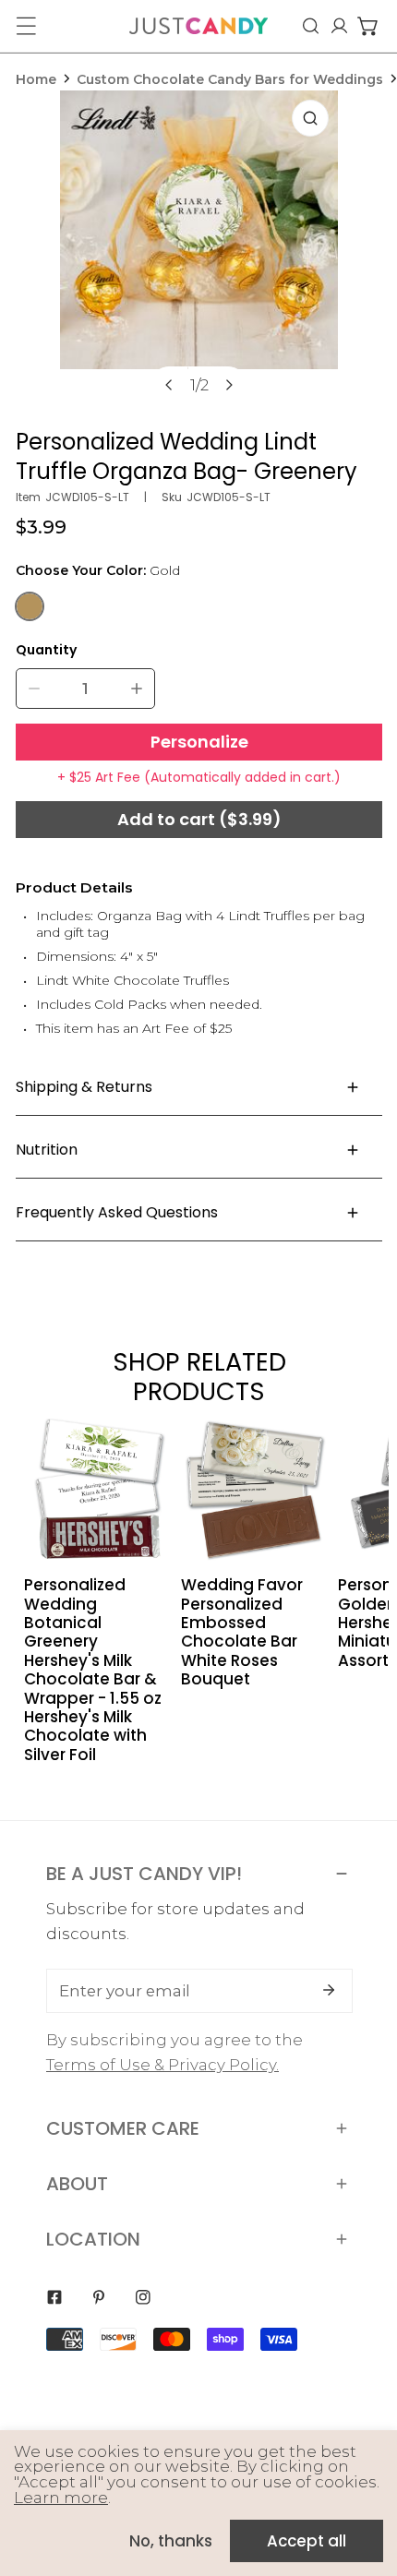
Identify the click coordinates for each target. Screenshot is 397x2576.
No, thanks (171, 2541)
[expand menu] (26, 26)
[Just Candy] (198, 26)
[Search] (311, 26)
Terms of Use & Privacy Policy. (162, 2065)
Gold (30, 606)
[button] (368, 26)
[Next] (228, 385)
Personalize (199, 742)
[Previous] (169, 385)
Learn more (61, 2498)
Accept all (307, 2541)
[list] (199, 254)
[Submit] (329, 1990)
